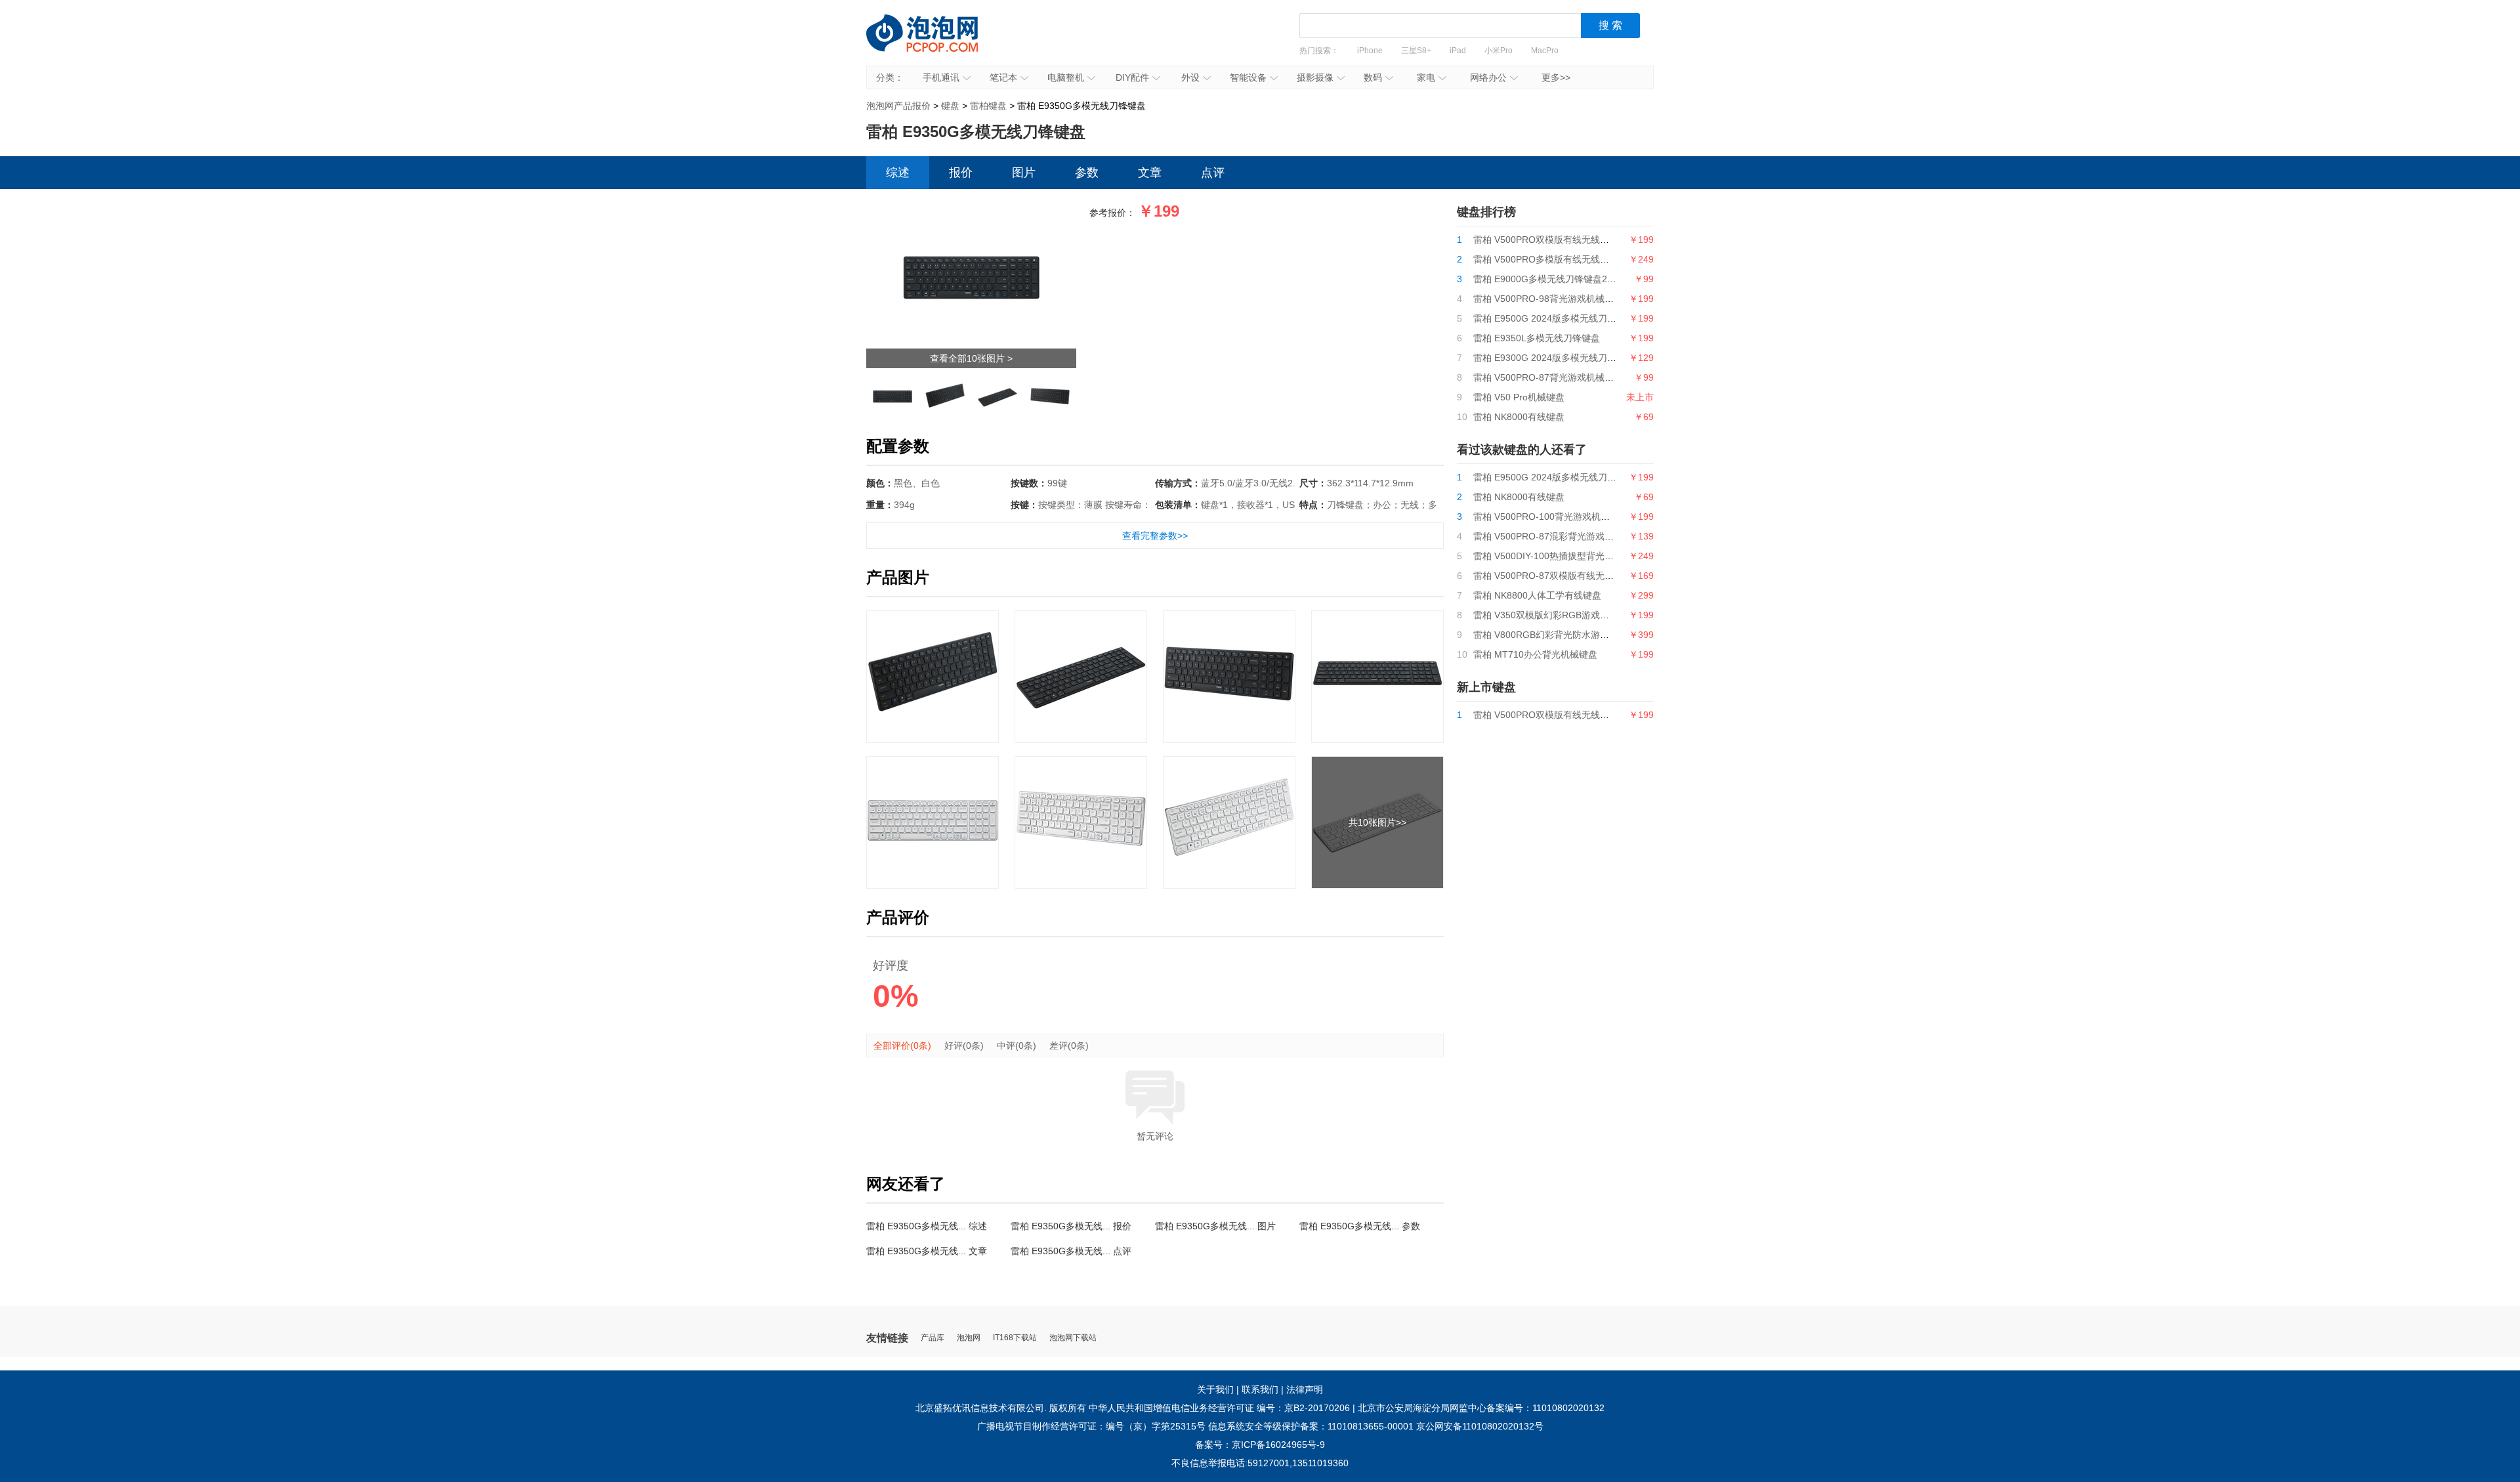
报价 (961, 173)
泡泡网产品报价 (935, 43)
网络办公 (1488, 77)
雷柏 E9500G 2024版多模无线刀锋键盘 (1554, 318)
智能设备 (1248, 77)
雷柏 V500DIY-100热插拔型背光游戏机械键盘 (1566, 556)
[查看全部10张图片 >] (971, 215)
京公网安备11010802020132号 (1480, 1426)
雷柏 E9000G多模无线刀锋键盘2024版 (1553, 279)
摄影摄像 (1315, 77)
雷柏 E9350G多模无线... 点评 (1071, 1251)
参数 (1087, 173)
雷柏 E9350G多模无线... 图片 (1215, 1226)
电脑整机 (1066, 77)
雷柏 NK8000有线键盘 (1519, 417)
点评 (1213, 173)
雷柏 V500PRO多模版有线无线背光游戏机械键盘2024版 (1588, 259)
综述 (898, 173)
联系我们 (1260, 1389)
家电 (1426, 77)
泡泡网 (969, 1338)
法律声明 (1305, 1389)
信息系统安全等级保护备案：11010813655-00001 (1311, 1426)
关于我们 (1215, 1389)
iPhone (1370, 51)
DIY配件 (1132, 77)
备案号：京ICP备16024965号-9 (1260, 1445)
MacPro (1545, 51)
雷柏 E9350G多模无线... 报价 (1071, 1226)
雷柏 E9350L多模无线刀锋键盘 (1537, 338)
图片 (1024, 173)
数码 (1373, 77)
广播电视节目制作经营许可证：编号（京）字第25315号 (1091, 1426)
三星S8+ (1416, 51)
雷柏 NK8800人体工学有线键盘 (1537, 595)
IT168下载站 (1015, 1338)
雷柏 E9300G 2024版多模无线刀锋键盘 (1554, 358)
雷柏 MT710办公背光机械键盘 (1535, 654)
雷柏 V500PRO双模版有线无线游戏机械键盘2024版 (1579, 240)
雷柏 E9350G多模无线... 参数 (1360, 1226)
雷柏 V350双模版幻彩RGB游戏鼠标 (1546, 615)
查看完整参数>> (1155, 536)
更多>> (1556, 77)
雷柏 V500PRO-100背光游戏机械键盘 (1551, 517)
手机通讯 (941, 77)
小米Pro (1499, 51)
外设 (1190, 77)
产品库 (933, 1338)
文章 (1150, 173)
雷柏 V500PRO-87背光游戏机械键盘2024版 (1563, 377)
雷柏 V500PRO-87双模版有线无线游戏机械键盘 (1571, 576)
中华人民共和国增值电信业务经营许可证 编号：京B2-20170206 (1219, 1408)
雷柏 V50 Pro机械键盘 (1519, 397)
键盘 (950, 106)
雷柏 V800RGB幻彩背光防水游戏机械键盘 (1560, 635)
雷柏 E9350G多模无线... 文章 (927, 1251)
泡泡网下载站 (1073, 1338)
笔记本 (1003, 77)
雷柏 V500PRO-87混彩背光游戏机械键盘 (1557, 536)
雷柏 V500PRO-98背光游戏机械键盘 (1548, 299)
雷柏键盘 (988, 106)
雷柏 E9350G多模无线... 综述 (927, 1226)
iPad (1458, 51)
